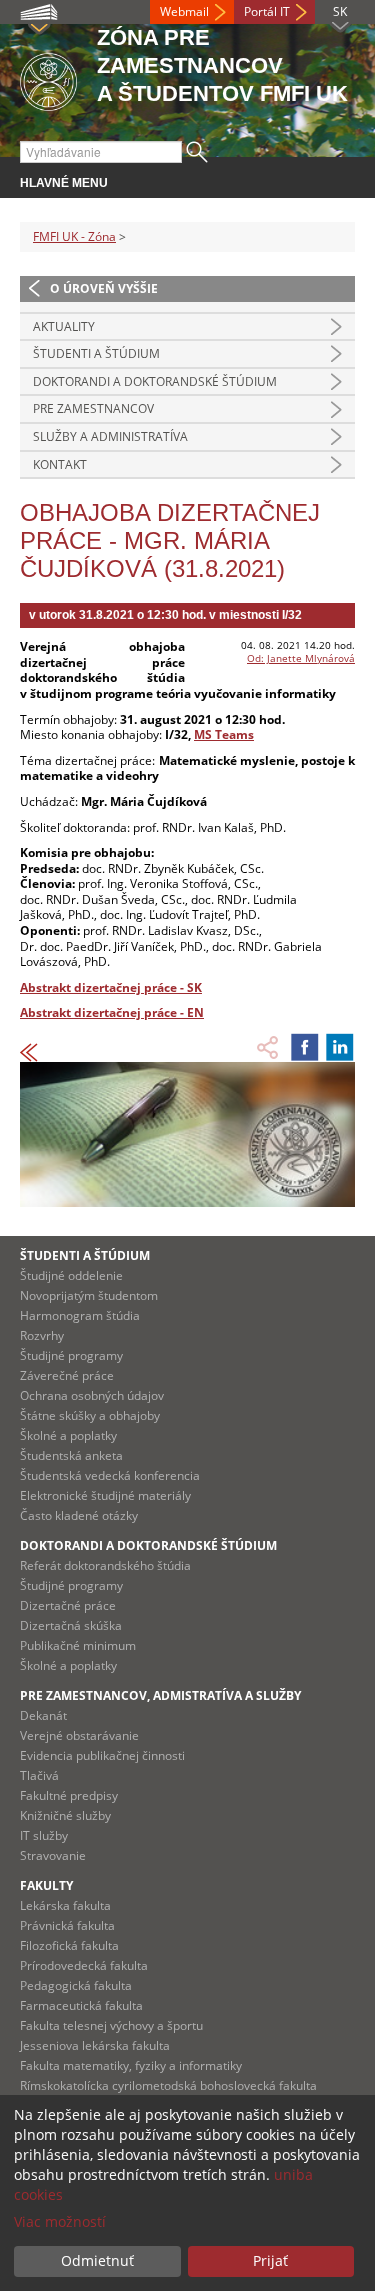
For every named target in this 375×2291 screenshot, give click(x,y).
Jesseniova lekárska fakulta (95, 2045)
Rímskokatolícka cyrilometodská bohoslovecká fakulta (168, 2085)
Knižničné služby (65, 1815)
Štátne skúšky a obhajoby (90, 1415)
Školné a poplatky (68, 1435)
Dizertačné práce (68, 1605)
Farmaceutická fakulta (81, 2005)
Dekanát (43, 1715)
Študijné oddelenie (71, 1275)
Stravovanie (53, 1855)
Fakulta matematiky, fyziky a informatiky (131, 2065)
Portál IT (267, 11)
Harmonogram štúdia (80, 1315)
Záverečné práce (67, 1375)
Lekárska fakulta (65, 1905)
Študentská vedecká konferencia (110, 1475)
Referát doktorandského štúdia (105, 1565)
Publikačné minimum (78, 1645)
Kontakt (60, 464)
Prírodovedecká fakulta (84, 1965)
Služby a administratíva (110, 436)
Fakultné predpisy (69, 1795)
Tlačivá (39, 1775)
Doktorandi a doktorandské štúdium (155, 381)
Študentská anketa (71, 1455)
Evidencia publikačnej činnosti (102, 1755)
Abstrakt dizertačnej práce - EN (112, 1012)
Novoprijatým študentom (89, 1295)
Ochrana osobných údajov (92, 1395)
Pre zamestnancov (93, 408)
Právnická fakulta (67, 1925)
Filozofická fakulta (69, 1945)
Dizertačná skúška (71, 1625)
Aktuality (64, 326)
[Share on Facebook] (305, 1047)
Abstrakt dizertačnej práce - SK (111, 987)
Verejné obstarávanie (79, 1735)
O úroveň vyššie (104, 288)
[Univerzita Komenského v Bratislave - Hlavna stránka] (48, 78)
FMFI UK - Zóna (74, 236)
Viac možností (60, 2221)
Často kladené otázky (79, 1515)
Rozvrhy (42, 1335)
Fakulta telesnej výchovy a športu (111, 2025)
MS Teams (224, 734)
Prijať (270, 2260)
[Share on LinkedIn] (340, 1047)
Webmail (184, 11)
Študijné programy (71, 1355)
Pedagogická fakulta (76, 1985)
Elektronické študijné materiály (105, 1495)
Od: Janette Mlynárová (301, 658)
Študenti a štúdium (96, 353)
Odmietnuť (97, 2260)
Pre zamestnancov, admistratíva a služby (160, 1695)
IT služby (44, 1835)
